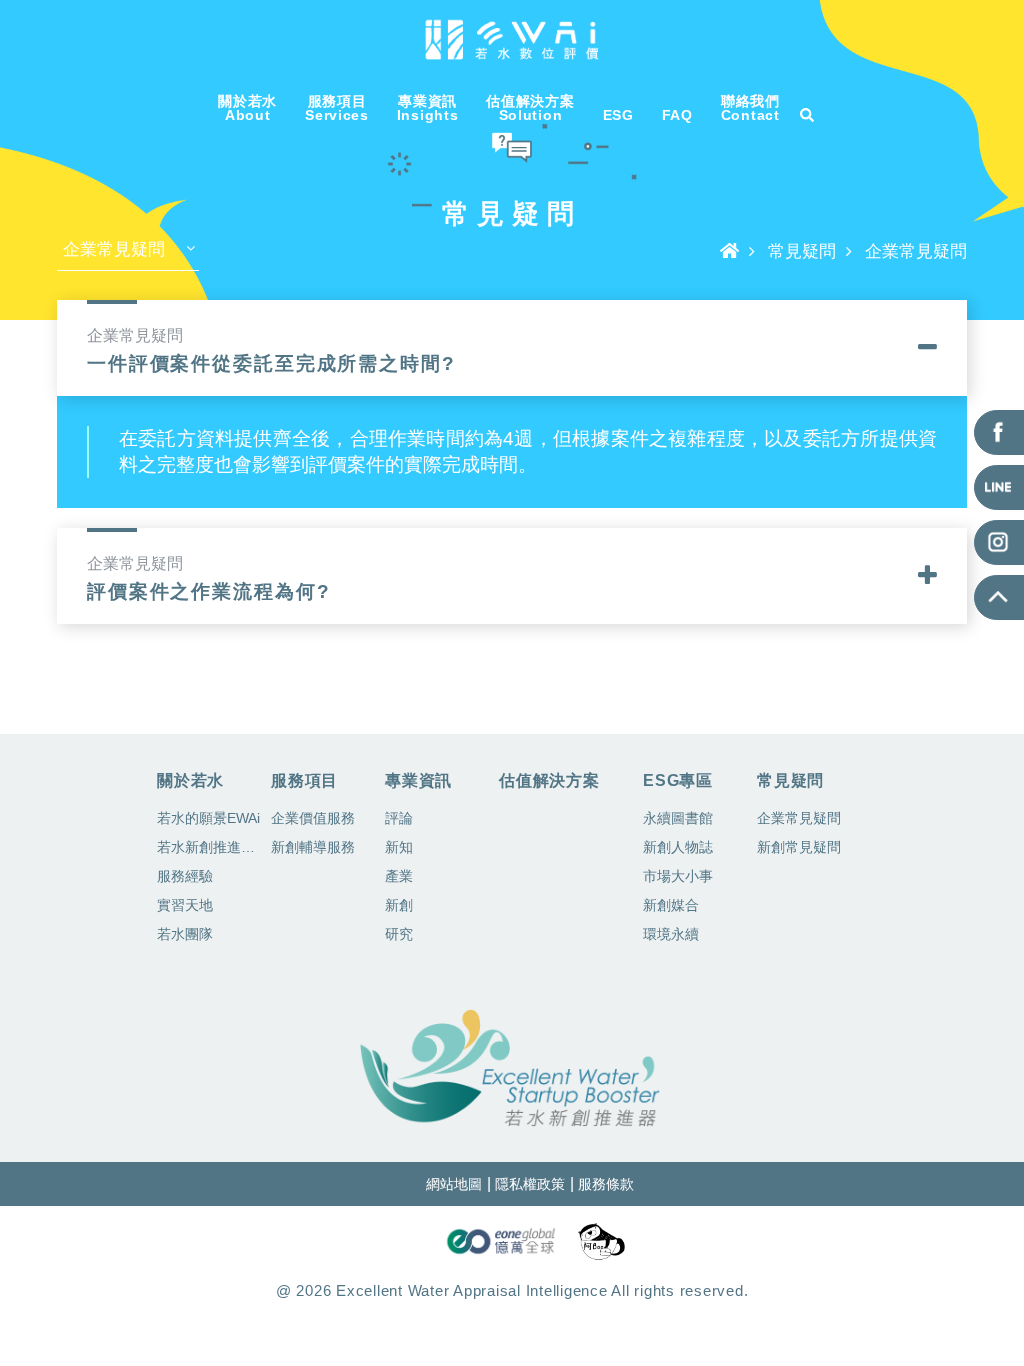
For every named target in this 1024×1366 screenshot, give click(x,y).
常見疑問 (802, 251)
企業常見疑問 (799, 818)
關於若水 (190, 780)
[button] (512, 346)
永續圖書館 (678, 818)
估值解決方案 (549, 780)
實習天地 (185, 905)
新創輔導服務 (313, 847)
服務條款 (606, 1184)
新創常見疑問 (799, 847)
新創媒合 (671, 905)
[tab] (512, 348)
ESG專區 (678, 780)
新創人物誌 (678, 847)
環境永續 (671, 934)
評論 (399, 818)
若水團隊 (185, 934)
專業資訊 (418, 780)
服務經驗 (185, 876)
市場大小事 (678, 876)
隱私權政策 (530, 1184)
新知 (399, 847)
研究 (399, 934)
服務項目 (304, 780)
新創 (399, 905)
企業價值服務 (313, 818)
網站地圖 (454, 1184)
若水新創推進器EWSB (210, 850)
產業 (399, 876)
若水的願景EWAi (208, 818)
